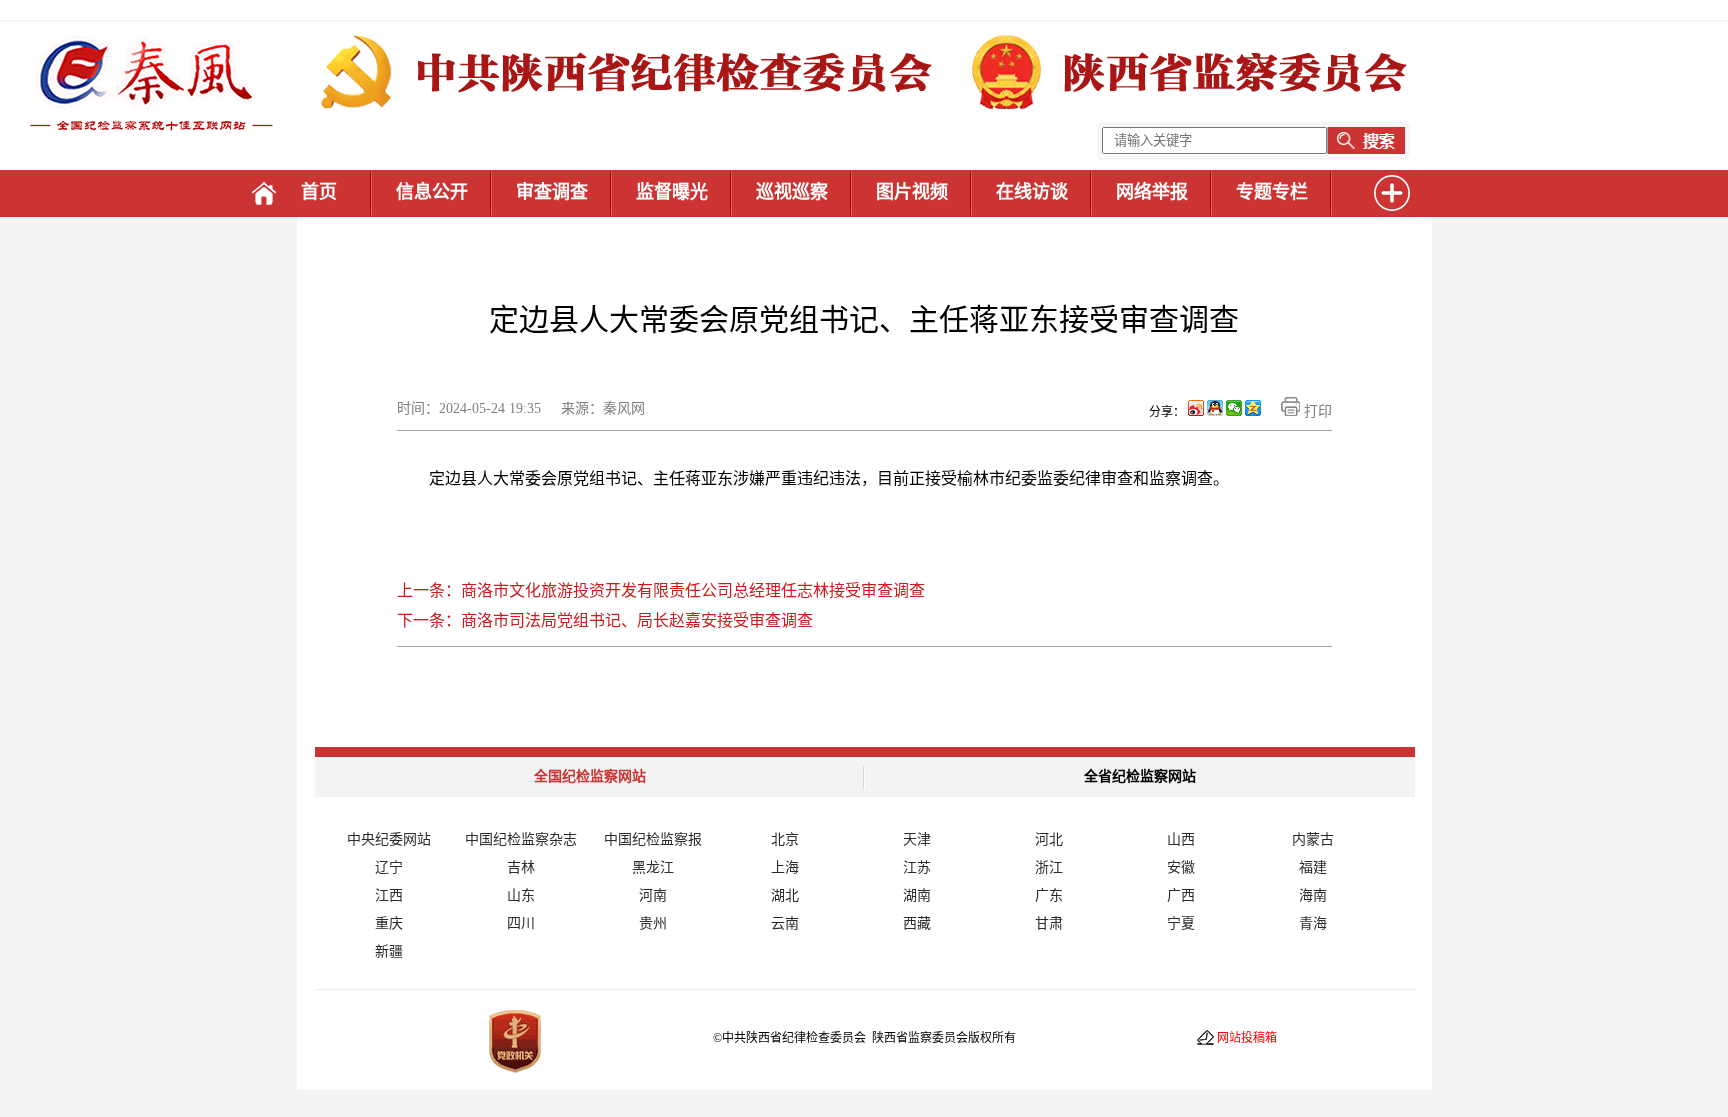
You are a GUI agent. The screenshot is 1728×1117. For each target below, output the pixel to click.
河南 (653, 895)
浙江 (1049, 867)
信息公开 (432, 192)
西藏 (917, 923)
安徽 (1181, 867)
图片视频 (912, 192)
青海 (1313, 923)
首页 (319, 192)
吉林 (521, 867)
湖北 (785, 895)
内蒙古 (1313, 839)
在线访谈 (1032, 192)
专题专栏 (1272, 192)
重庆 (389, 923)
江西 (389, 895)
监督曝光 (672, 192)
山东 (521, 895)
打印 (1316, 411)
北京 (785, 839)
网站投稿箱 (1247, 1038)
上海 (785, 867)
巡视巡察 (792, 192)
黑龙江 (653, 867)
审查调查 (552, 192)
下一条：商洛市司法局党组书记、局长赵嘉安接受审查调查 (605, 620)
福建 (1313, 867)
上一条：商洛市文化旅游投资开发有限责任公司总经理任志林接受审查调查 (661, 590)
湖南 (917, 895)
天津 (917, 839)
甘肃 (1049, 923)
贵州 (653, 923)
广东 (1049, 895)
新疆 (389, 951)
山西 (1181, 839)
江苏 (917, 867)
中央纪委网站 (389, 839)
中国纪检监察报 (653, 839)
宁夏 (1181, 923)
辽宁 (389, 867)
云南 (785, 923)
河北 (1049, 839)
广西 (1181, 895)
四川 (521, 923)
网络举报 (1152, 192)
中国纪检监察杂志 (521, 839)
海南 (1313, 895)
